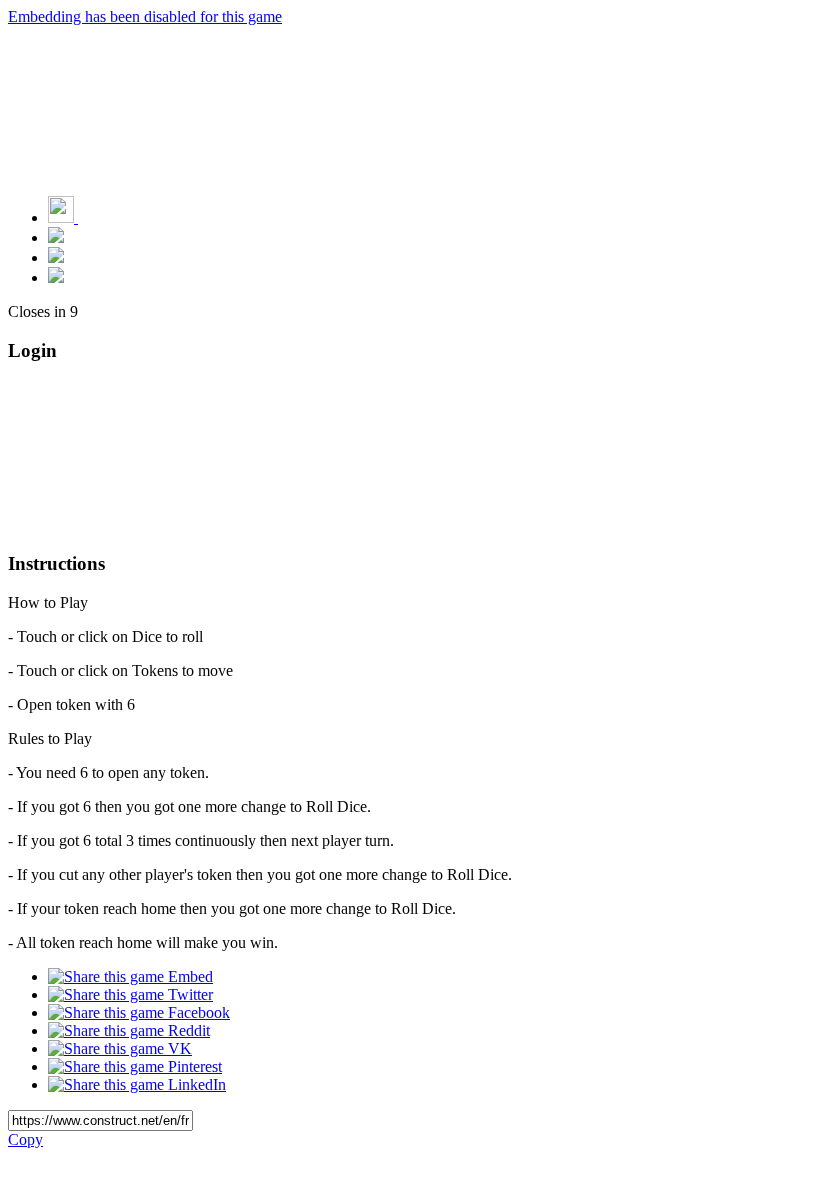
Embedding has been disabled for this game (145, 16)
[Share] (56, 257)
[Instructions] (56, 237)
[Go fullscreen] (56, 277)
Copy (25, 1139)
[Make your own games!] (105, 217)
